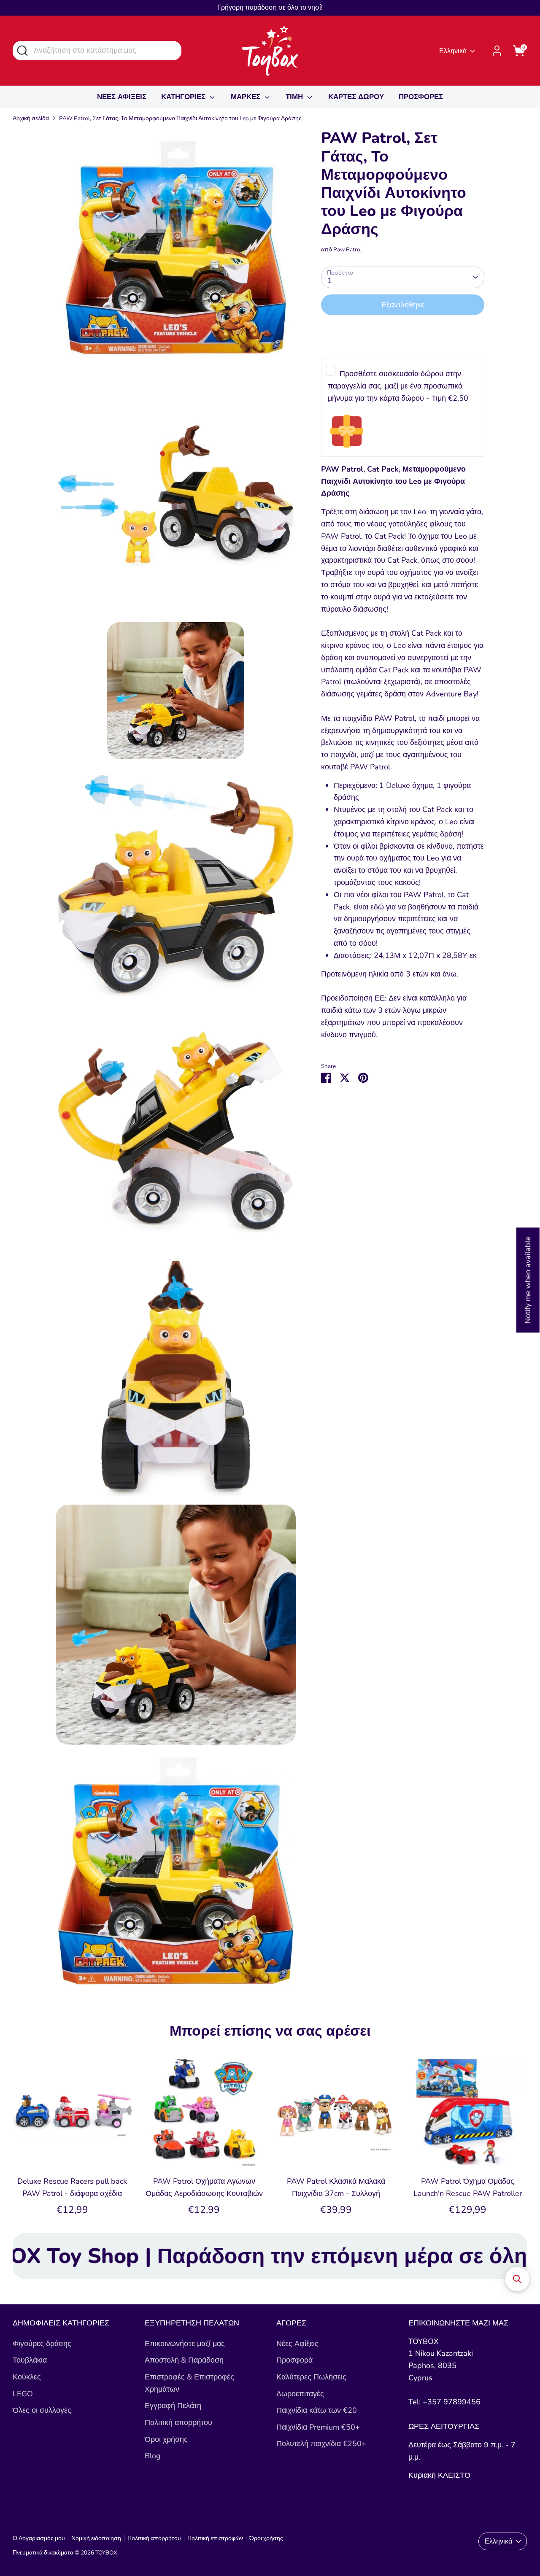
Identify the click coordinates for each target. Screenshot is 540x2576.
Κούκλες (27, 2377)
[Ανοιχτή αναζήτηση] (22, 50)
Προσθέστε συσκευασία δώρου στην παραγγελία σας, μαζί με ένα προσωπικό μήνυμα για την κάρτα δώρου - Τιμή (398, 386)
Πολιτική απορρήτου (178, 2422)
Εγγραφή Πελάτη (173, 2406)
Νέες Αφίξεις (297, 2344)
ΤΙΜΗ (295, 97)
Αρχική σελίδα (31, 118)
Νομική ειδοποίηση (96, 2538)
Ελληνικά (453, 51)
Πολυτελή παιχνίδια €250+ (321, 2444)
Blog (153, 2456)
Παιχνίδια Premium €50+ (318, 2427)
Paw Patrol (348, 250)
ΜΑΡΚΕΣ (247, 97)
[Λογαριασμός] (497, 51)
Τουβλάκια (30, 2360)
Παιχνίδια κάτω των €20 (317, 2410)
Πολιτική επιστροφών (215, 2538)
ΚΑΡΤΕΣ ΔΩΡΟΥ (356, 97)
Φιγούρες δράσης (42, 2344)
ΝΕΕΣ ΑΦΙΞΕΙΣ (122, 97)
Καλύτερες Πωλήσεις (311, 2377)
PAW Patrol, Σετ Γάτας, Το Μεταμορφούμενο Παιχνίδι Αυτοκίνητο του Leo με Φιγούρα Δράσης (180, 118)
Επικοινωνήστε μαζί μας (185, 2344)
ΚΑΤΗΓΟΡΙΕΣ (184, 97)
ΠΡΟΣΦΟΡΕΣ (421, 97)
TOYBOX (106, 2553)
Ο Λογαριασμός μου (39, 2538)
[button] (517, 2279)
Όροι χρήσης (166, 2439)
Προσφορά (294, 2360)
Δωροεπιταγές (300, 2394)
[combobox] (97, 50)
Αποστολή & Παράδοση (184, 2360)
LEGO (23, 2394)
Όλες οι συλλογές (42, 2410)
